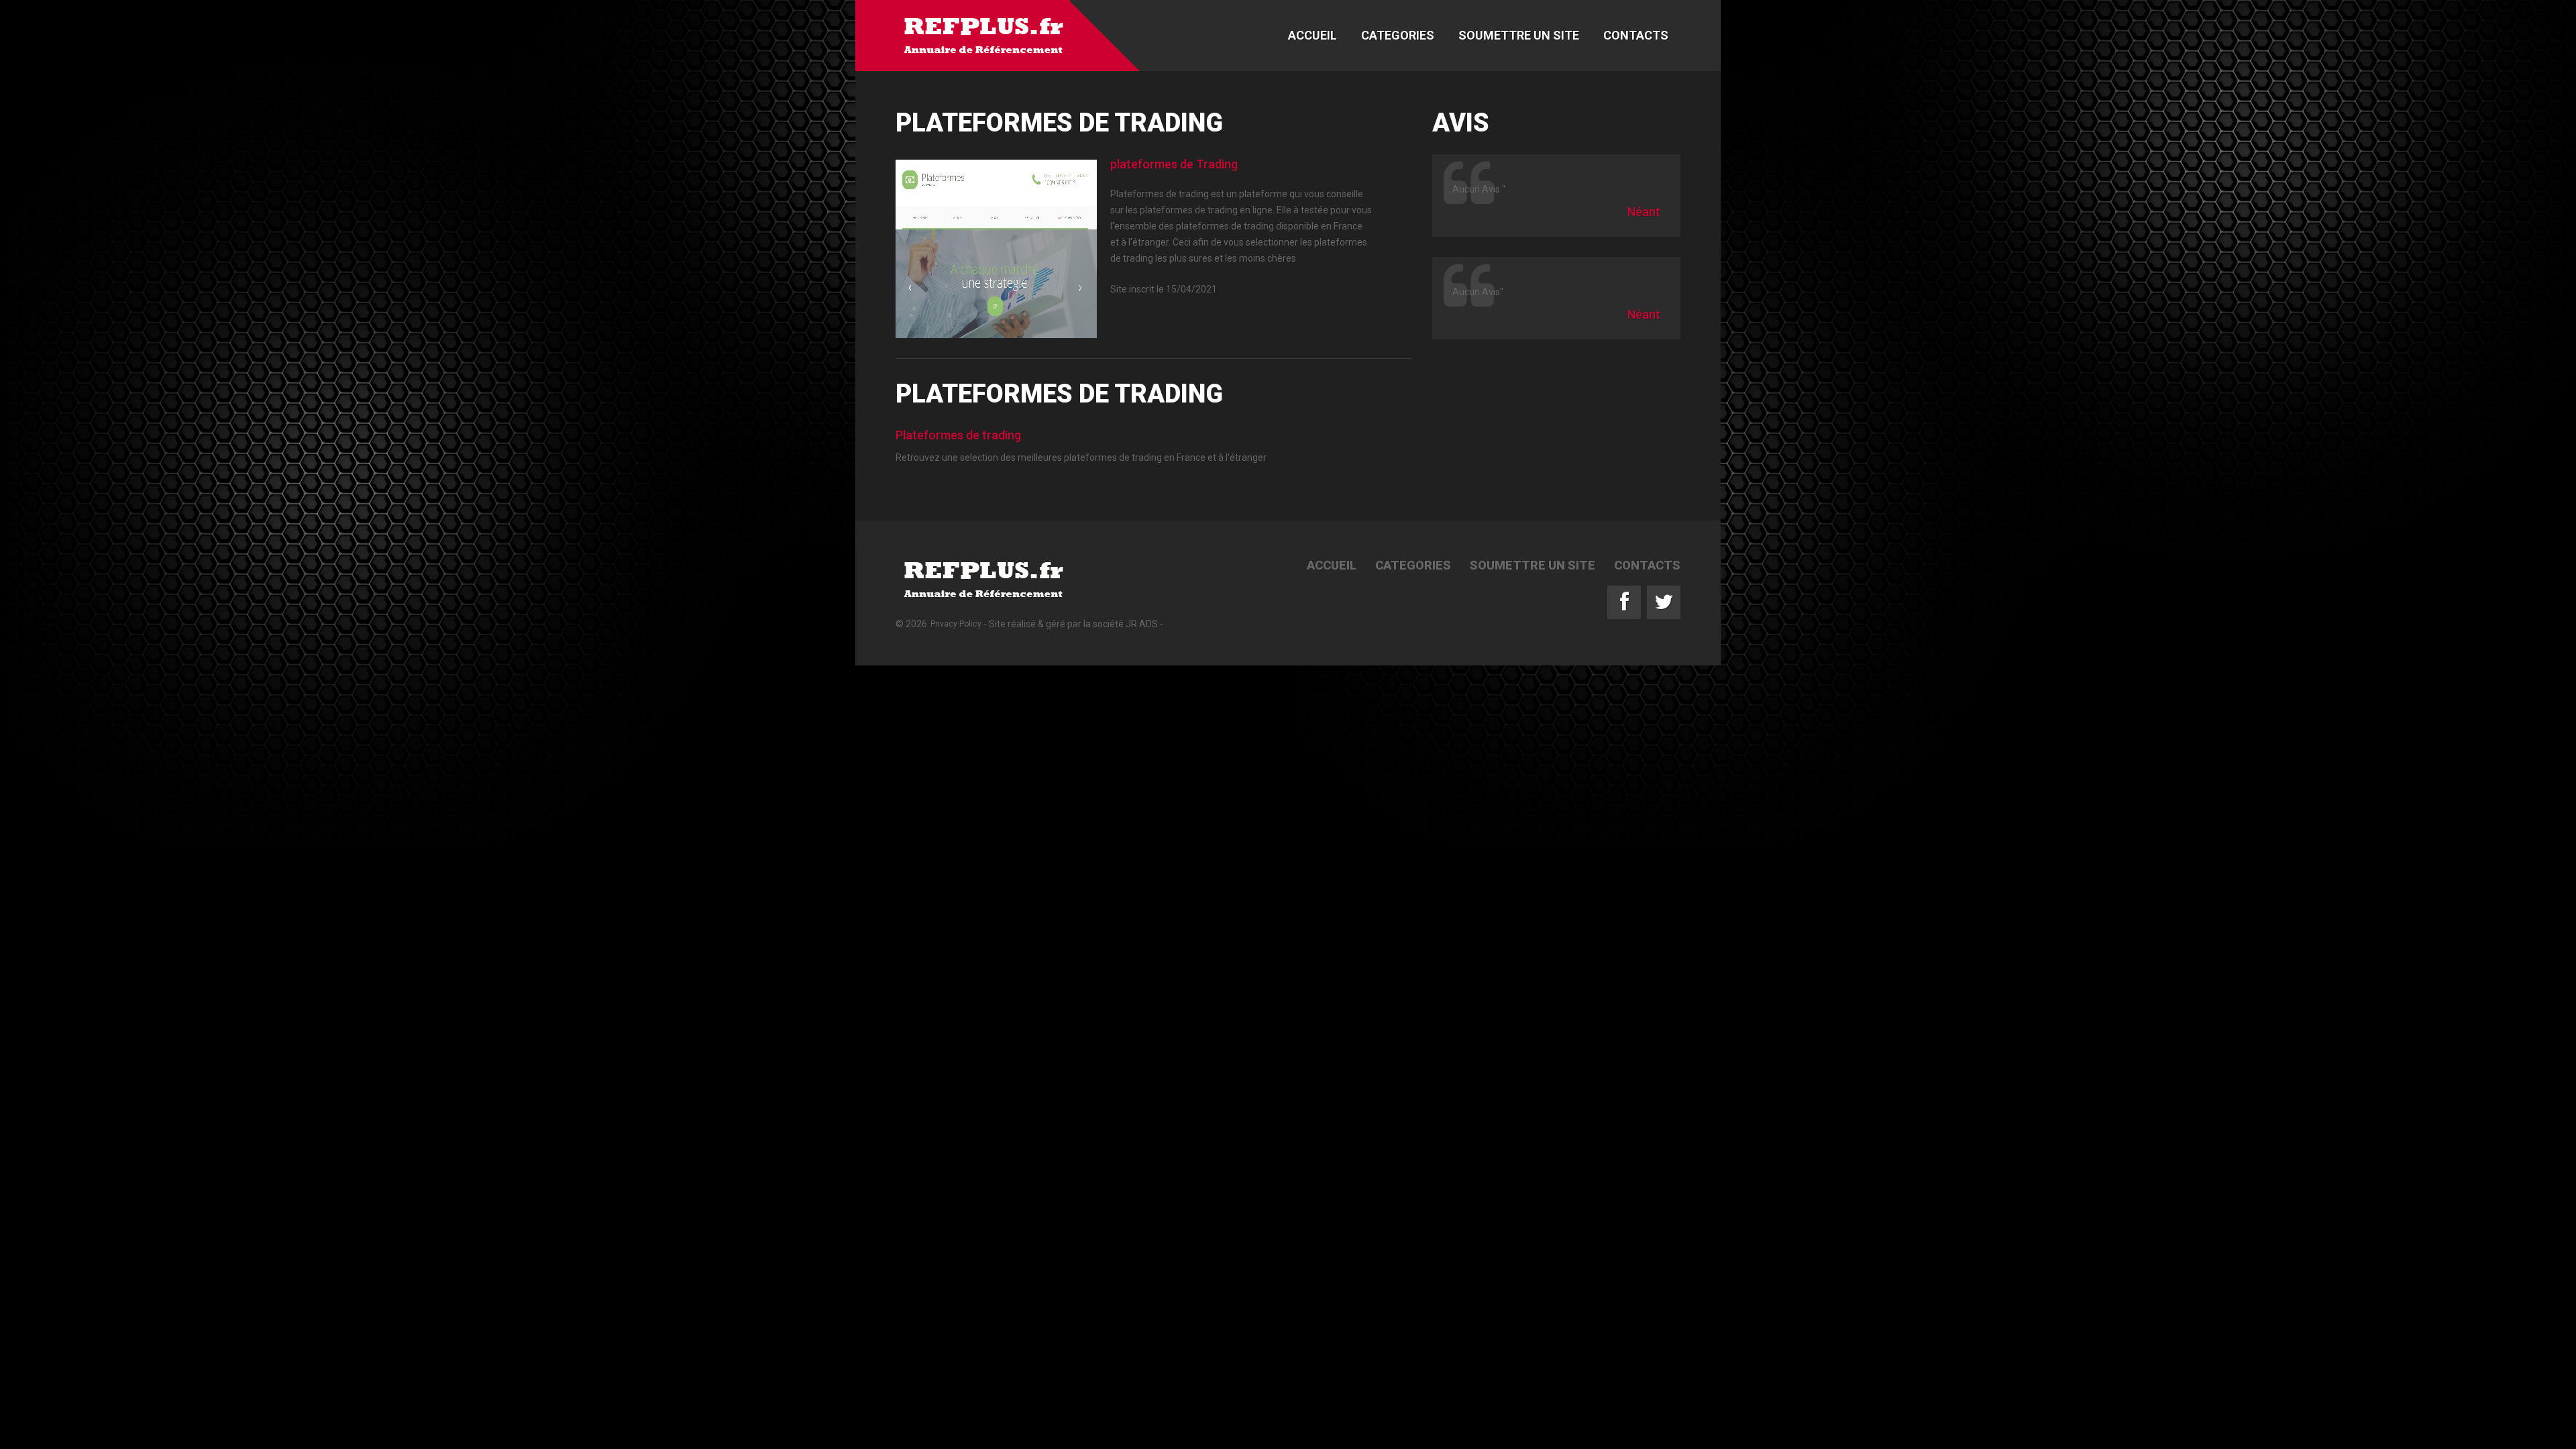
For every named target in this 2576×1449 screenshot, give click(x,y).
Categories (1398, 35)
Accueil (1312, 35)
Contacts (1636, 35)
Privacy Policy (956, 624)
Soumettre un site (1519, 35)
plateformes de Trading (1174, 164)
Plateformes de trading (958, 435)
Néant (1644, 212)
